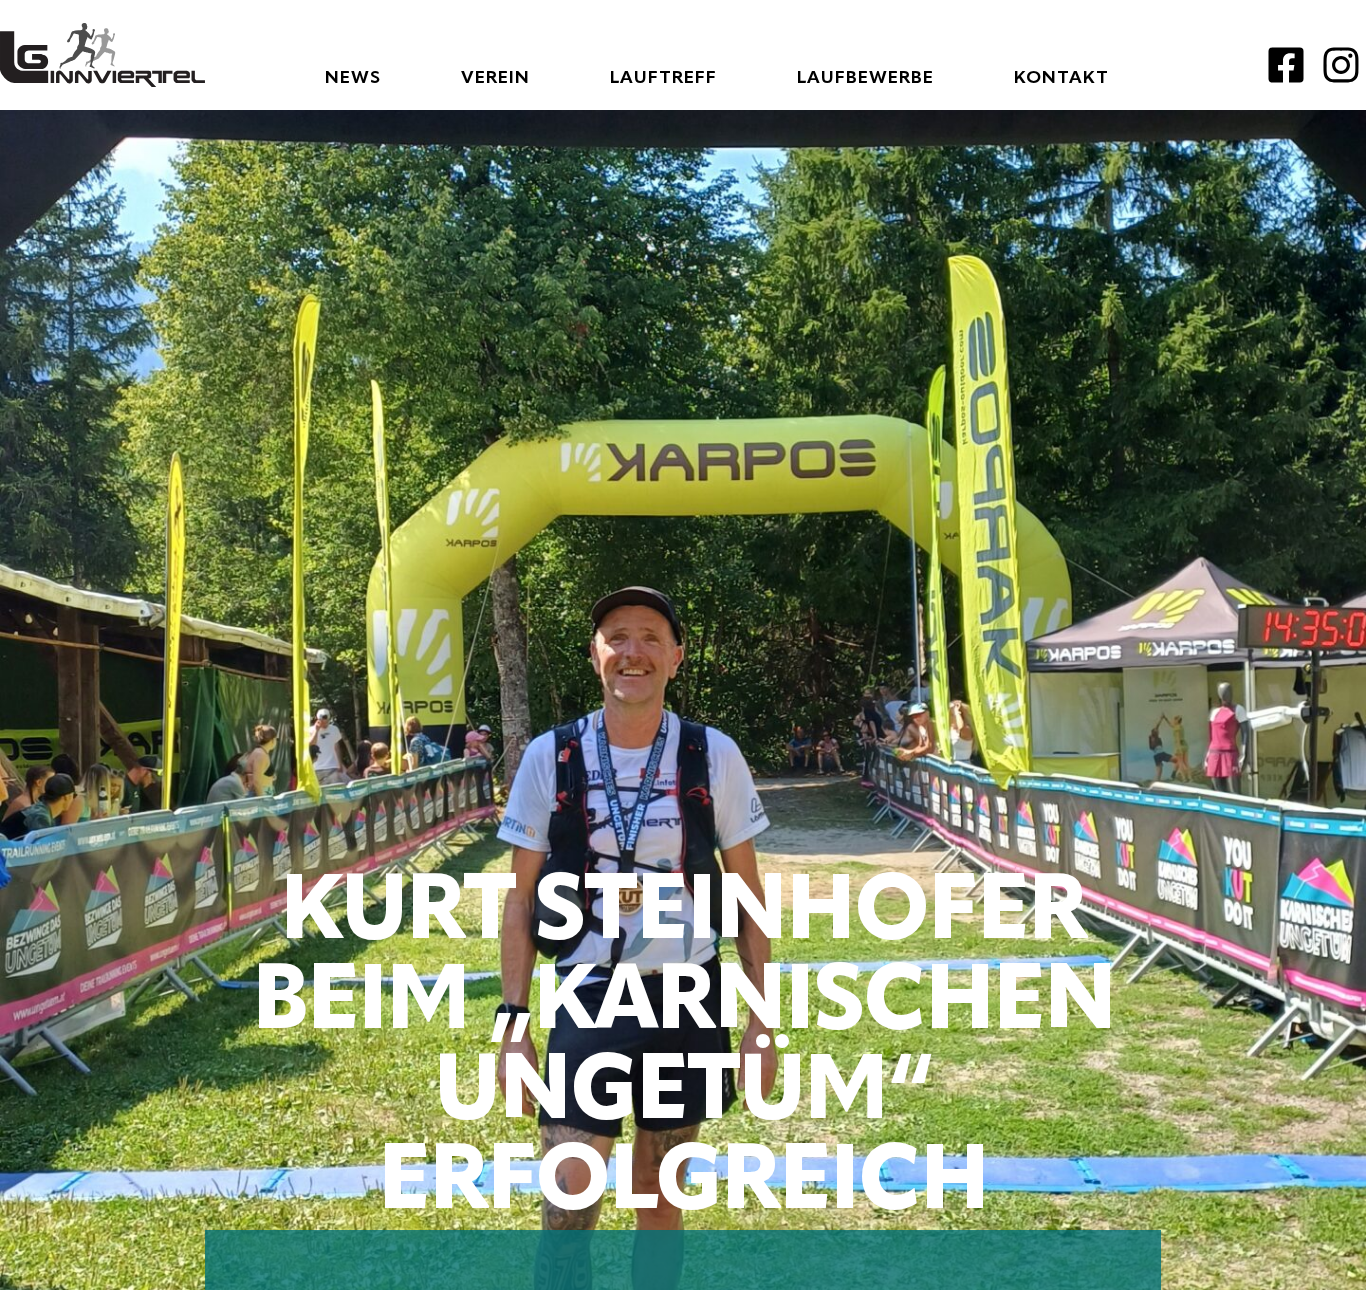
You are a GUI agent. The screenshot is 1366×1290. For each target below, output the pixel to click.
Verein (495, 78)
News (353, 78)
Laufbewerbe (865, 78)
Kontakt (1061, 78)
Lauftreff (663, 78)
